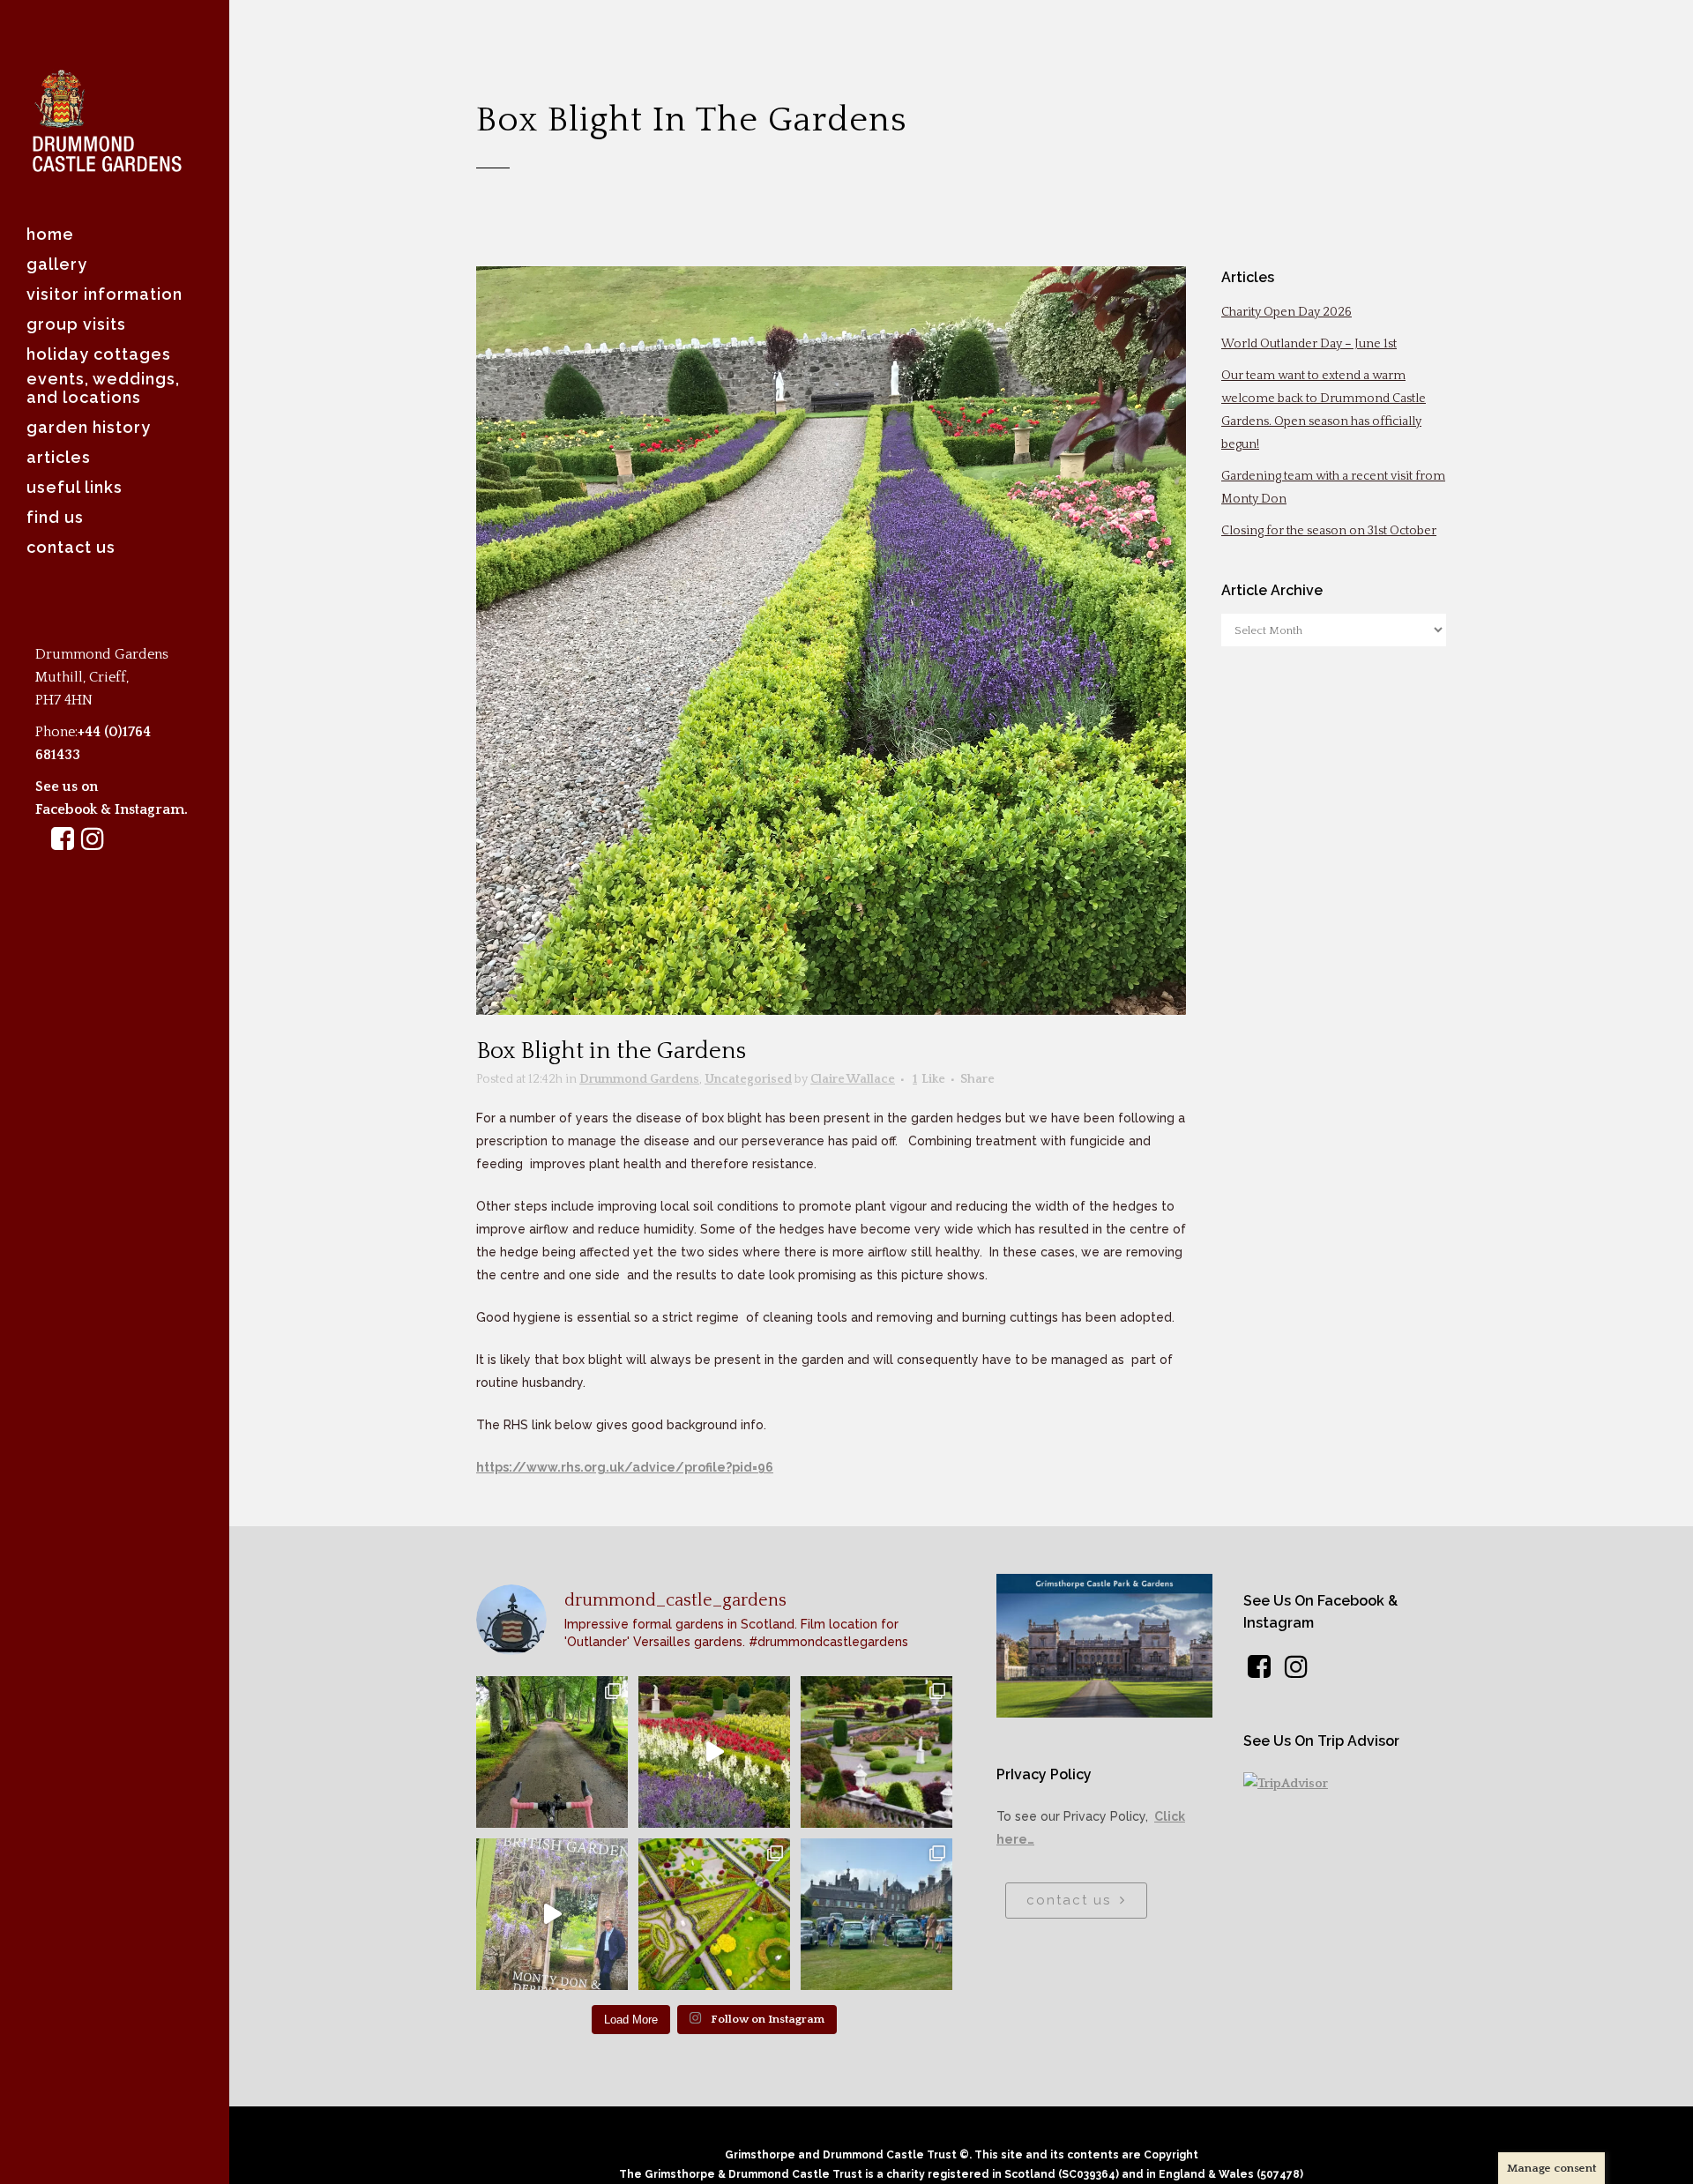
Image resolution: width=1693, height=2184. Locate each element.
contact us (1069, 1900)
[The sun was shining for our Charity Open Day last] (876, 1914)
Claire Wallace (853, 1079)
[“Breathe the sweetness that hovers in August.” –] (714, 1752)
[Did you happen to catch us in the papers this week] (714, 1914)
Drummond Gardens (639, 1079)
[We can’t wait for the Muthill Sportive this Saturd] (552, 1752)
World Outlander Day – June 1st (1309, 344)
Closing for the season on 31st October (1329, 531)
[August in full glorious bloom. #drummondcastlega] (876, 1752)
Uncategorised (748, 1079)
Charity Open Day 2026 (1287, 312)
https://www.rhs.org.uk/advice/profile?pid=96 (625, 1467)
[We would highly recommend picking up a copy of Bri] (552, 1914)
